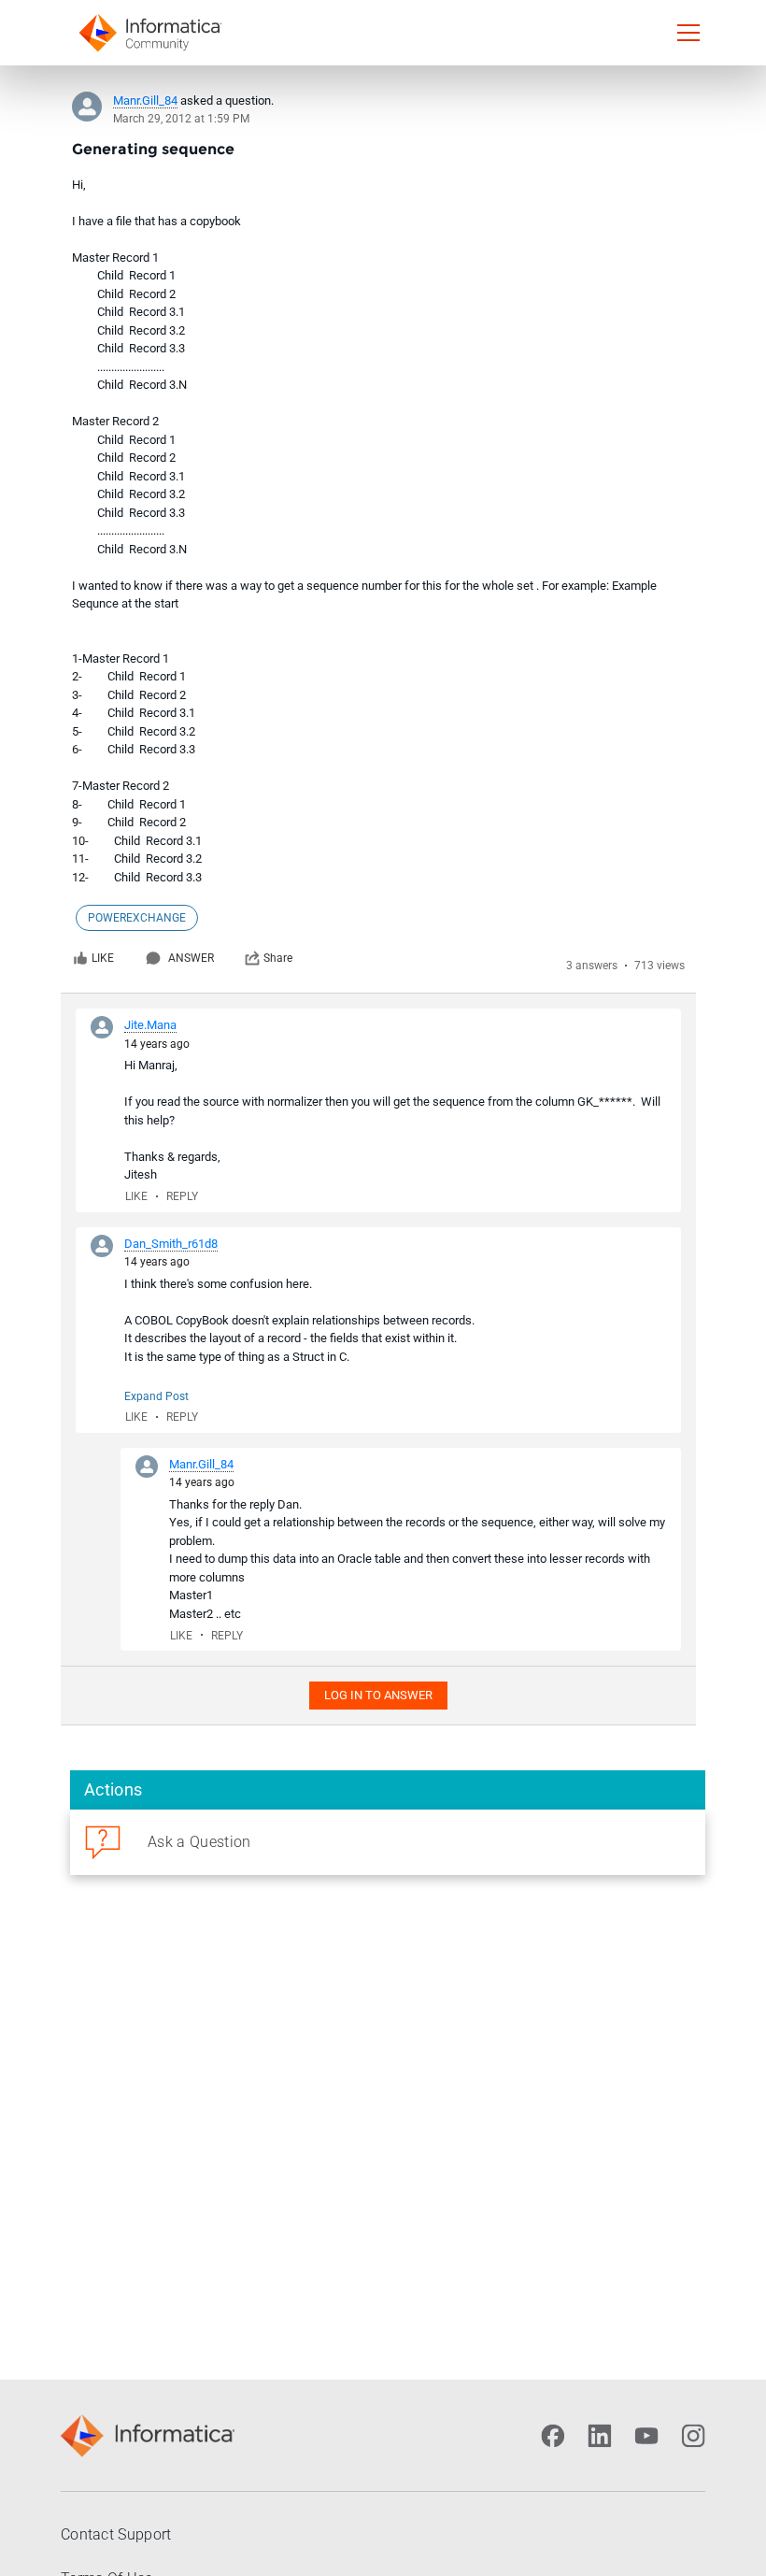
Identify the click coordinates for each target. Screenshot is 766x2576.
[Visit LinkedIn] (600, 2436)
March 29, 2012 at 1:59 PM (181, 119)
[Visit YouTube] (646, 2436)
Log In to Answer (378, 1695)
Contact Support (116, 2534)
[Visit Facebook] (553, 2436)
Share (278, 958)
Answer (191, 958)
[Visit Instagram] (693, 2436)
